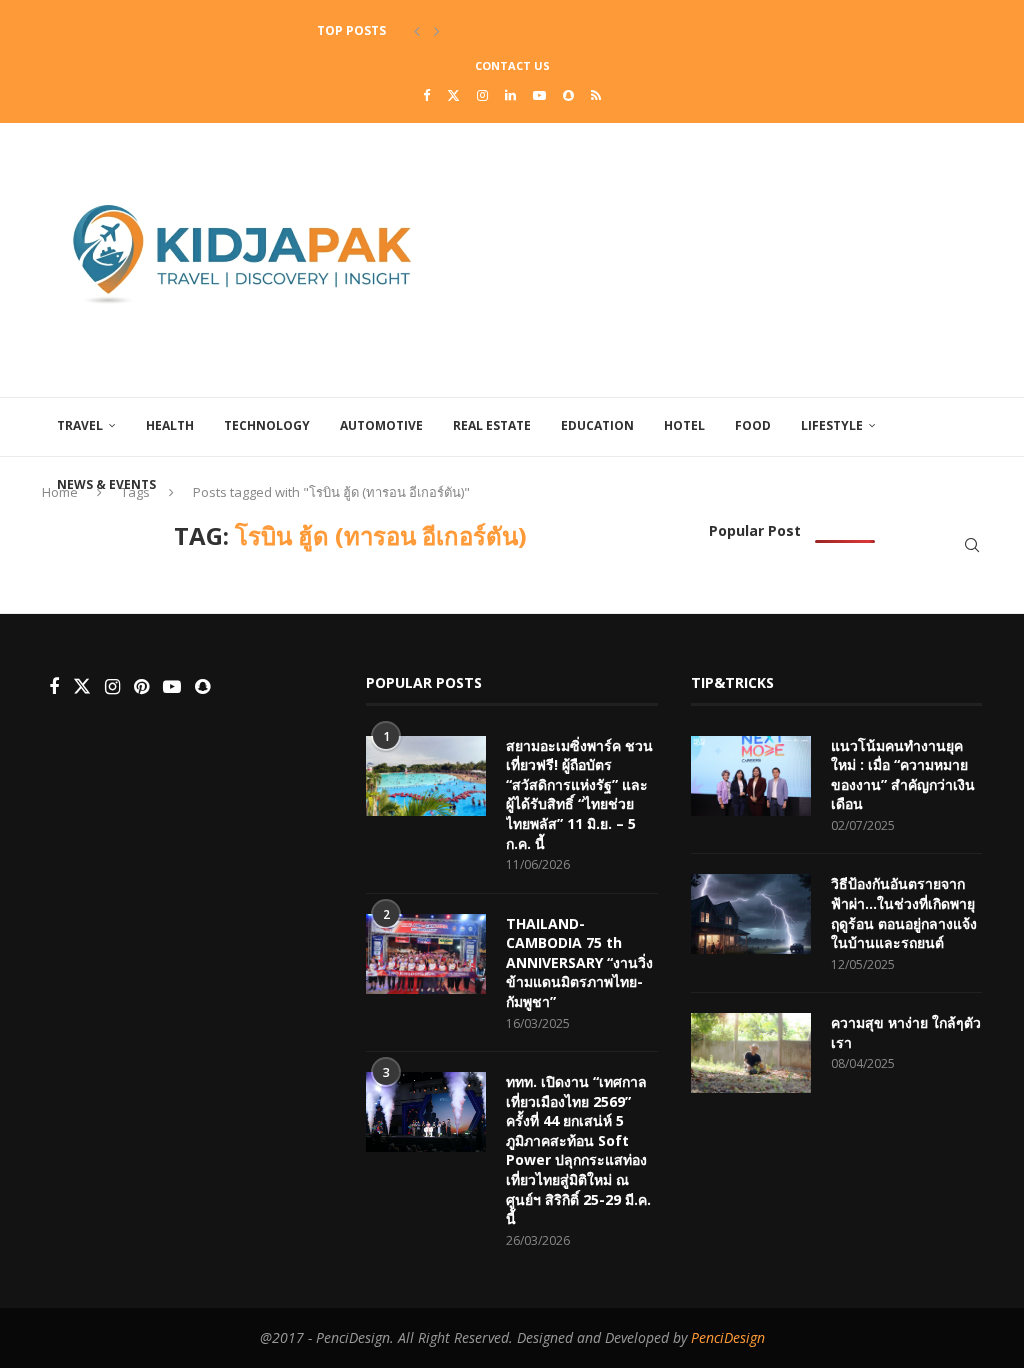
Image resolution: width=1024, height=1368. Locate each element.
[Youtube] (539, 95)
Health (170, 425)
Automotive (381, 425)
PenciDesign (728, 1337)
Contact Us (512, 65)
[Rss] (596, 95)
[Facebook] (426, 95)
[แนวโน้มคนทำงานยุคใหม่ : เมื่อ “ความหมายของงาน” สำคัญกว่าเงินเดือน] (751, 776)
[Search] (972, 545)
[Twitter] (453, 95)
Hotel (684, 425)
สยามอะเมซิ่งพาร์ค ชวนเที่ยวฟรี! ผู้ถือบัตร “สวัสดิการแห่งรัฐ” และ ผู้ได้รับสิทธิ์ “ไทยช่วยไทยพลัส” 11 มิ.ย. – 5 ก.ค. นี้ (579, 794)
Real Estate (492, 425)
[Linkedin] (510, 95)
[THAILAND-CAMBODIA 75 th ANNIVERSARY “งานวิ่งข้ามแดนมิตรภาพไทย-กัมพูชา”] (426, 954)
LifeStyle (832, 425)
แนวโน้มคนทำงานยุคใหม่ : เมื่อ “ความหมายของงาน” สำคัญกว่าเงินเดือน (903, 775)
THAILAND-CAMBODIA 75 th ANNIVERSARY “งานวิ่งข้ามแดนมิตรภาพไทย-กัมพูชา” (579, 962)
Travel (80, 425)
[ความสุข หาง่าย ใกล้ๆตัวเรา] (751, 1053)
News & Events (106, 484)
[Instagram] (482, 95)
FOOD (753, 425)
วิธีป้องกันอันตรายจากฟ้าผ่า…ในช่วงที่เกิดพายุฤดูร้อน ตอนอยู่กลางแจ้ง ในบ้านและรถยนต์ (904, 913)
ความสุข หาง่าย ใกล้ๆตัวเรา (906, 1032)
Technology (267, 425)
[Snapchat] (568, 95)
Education (597, 425)
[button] (417, 31)
